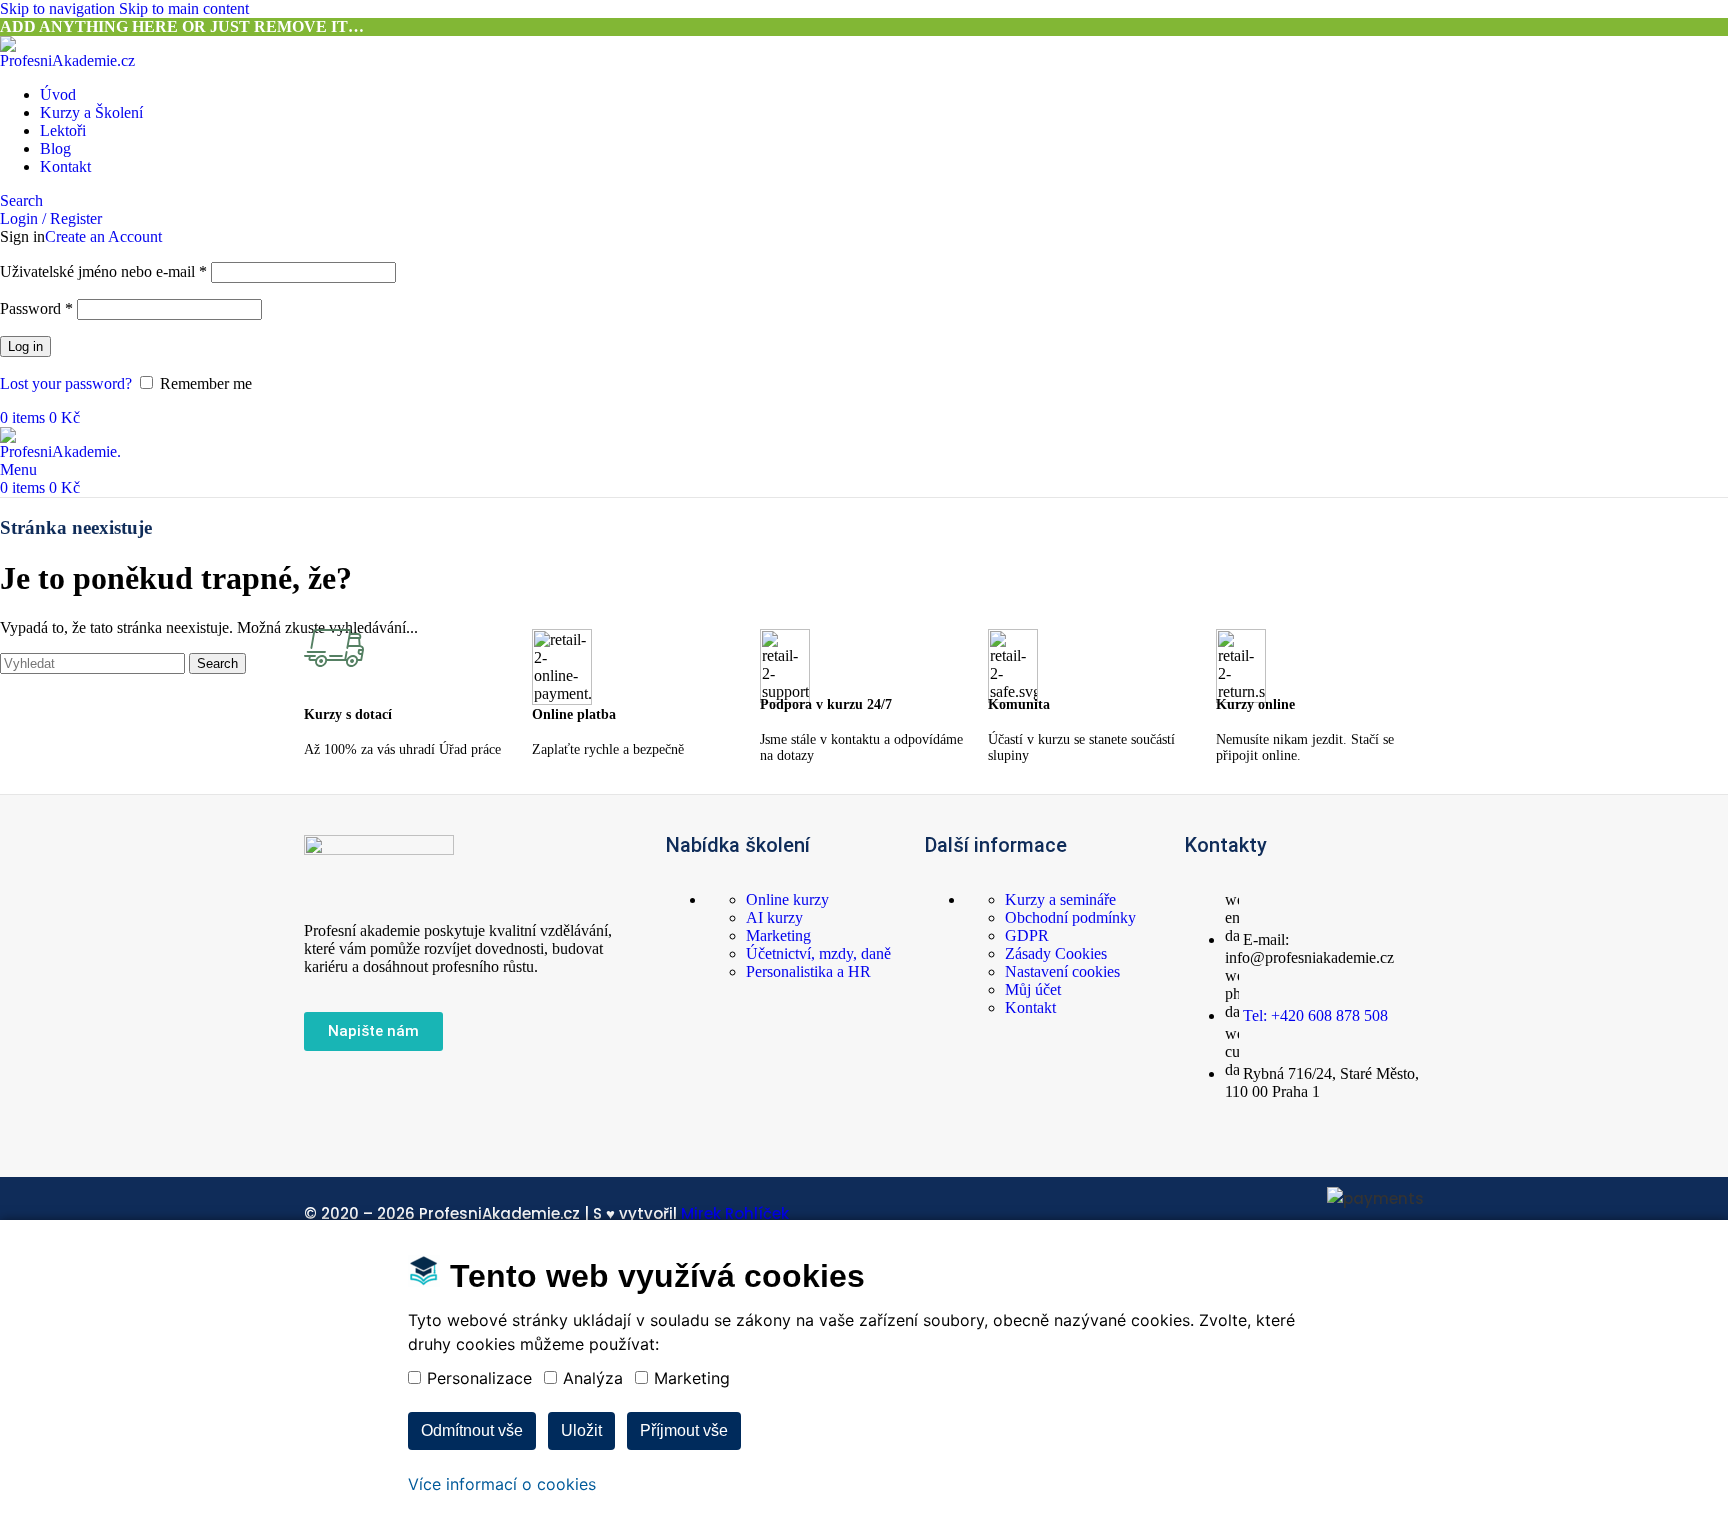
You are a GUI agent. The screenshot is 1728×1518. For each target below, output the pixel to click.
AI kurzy (774, 917)
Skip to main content (184, 8)
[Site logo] (75, 60)
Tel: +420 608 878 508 (1315, 1015)
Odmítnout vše (472, 1430)
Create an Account (103, 236)
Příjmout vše (684, 1430)
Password (36, 308)
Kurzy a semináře (1060, 899)
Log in (25, 346)
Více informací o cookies (502, 1484)
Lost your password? (66, 383)
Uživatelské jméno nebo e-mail (103, 271)
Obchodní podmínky (1070, 917)
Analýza (593, 1378)
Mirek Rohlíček (735, 1213)
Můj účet (1033, 989)
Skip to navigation (59, 8)
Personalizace (479, 1378)
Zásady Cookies (1056, 953)
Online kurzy (787, 899)
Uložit (581, 1430)
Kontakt (1030, 1007)
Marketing (778, 935)
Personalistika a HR (808, 971)
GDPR (1027, 935)
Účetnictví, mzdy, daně (818, 953)
